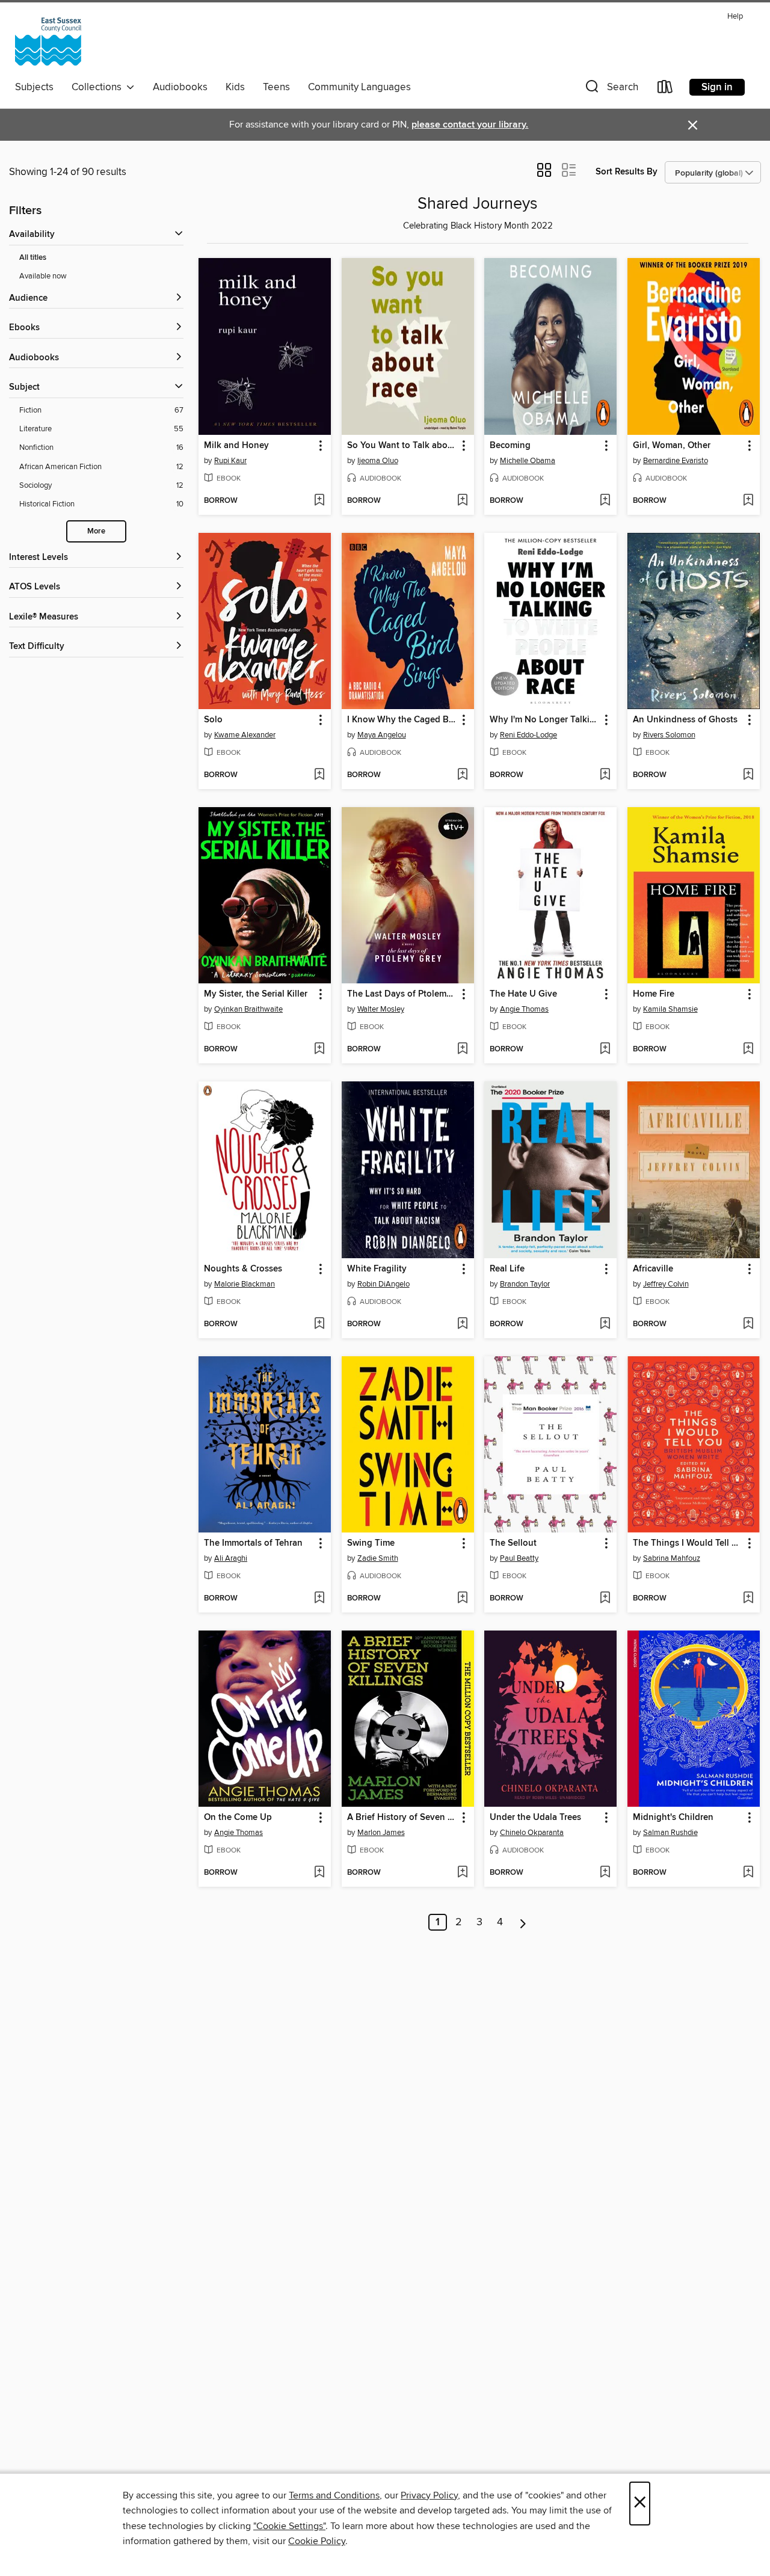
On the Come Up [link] (238, 1818)
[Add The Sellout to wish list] (605, 1599)
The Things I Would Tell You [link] (688, 1543)
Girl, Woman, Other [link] (672, 446)
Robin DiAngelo (383, 1284)
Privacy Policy (429, 2495)
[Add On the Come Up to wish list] (319, 1873)
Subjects (34, 87)
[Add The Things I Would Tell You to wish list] (748, 1599)
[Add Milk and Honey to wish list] (319, 501)
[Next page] (523, 1922)
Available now (43, 276)
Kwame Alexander (245, 735)
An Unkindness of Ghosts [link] (685, 720)
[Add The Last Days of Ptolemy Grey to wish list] (462, 1050)
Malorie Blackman (245, 1284)
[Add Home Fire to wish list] (748, 1050)
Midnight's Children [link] (673, 1818)
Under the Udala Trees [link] (535, 1818)
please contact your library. (470, 125)
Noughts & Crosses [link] (243, 1269)
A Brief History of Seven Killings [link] (402, 1818)
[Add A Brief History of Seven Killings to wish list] (462, 1873)
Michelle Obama (528, 461)
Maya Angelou (382, 735)
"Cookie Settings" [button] (289, 2526)
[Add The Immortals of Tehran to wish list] (319, 1599)
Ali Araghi (231, 1558)
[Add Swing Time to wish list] (462, 1599)
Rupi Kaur (230, 461)
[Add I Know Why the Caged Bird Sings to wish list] (462, 775)
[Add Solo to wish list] (319, 775)
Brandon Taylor (525, 1284)
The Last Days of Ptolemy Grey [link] (402, 994)
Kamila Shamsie (670, 1009)
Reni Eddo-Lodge (528, 735)
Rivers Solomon (669, 735)
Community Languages (359, 87)
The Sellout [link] (513, 1543)
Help (735, 17)
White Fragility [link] (377, 1269)
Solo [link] (213, 720)
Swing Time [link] (371, 1543)
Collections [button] (99, 87)
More (96, 531)
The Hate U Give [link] (523, 994)
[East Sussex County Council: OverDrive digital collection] (48, 41)
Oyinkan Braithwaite (248, 1009)
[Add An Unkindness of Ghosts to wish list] (748, 775)
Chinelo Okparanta (532, 1833)
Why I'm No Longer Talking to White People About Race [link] (545, 720)
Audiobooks (180, 87)
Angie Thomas (524, 1009)
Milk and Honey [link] (236, 446)
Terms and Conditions (334, 2495)
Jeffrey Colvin (666, 1284)
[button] (611, 89)
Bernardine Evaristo (676, 461)
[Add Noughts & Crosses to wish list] (319, 1324)
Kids (235, 87)
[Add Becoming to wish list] (605, 501)
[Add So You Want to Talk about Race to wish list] (462, 501)
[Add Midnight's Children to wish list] (748, 1873)
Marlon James (381, 1833)
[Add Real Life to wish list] (605, 1324)
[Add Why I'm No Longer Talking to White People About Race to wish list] (605, 775)
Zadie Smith (378, 1558)
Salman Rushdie (670, 1833)
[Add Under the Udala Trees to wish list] (605, 1873)
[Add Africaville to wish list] (748, 1324)
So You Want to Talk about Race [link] (402, 446)
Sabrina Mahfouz (672, 1558)
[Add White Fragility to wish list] (462, 1324)
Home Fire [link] (654, 994)
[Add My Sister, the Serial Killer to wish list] (319, 1050)
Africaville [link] (653, 1269)
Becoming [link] (510, 446)
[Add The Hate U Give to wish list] (605, 1050)
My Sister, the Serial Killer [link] (256, 994)
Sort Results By (627, 172)
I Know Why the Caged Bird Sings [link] (402, 720)
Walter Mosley (381, 1009)
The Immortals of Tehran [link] (253, 1543)
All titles (33, 258)
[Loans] (665, 89)
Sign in (717, 87)
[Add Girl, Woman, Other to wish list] (748, 501)
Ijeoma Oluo (378, 461)
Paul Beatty (519, 1558)
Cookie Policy (317, 2541)
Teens (276, 87)
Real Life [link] (507, 1269)
